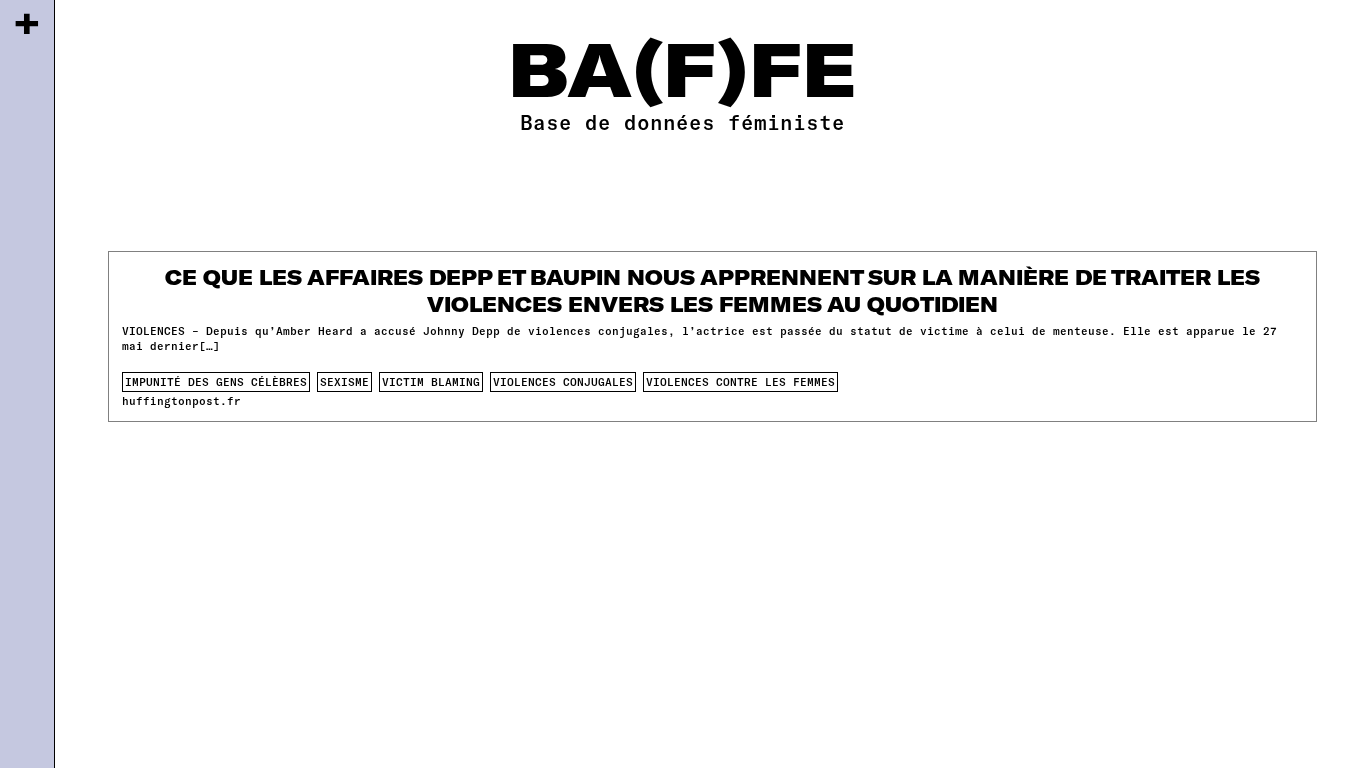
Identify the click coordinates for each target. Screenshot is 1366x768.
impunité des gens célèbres (216, 381)
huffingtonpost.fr (181, 400)
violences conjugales (563, 381)
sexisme (344, 381)
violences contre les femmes (740, 381)
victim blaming (431, 381)
